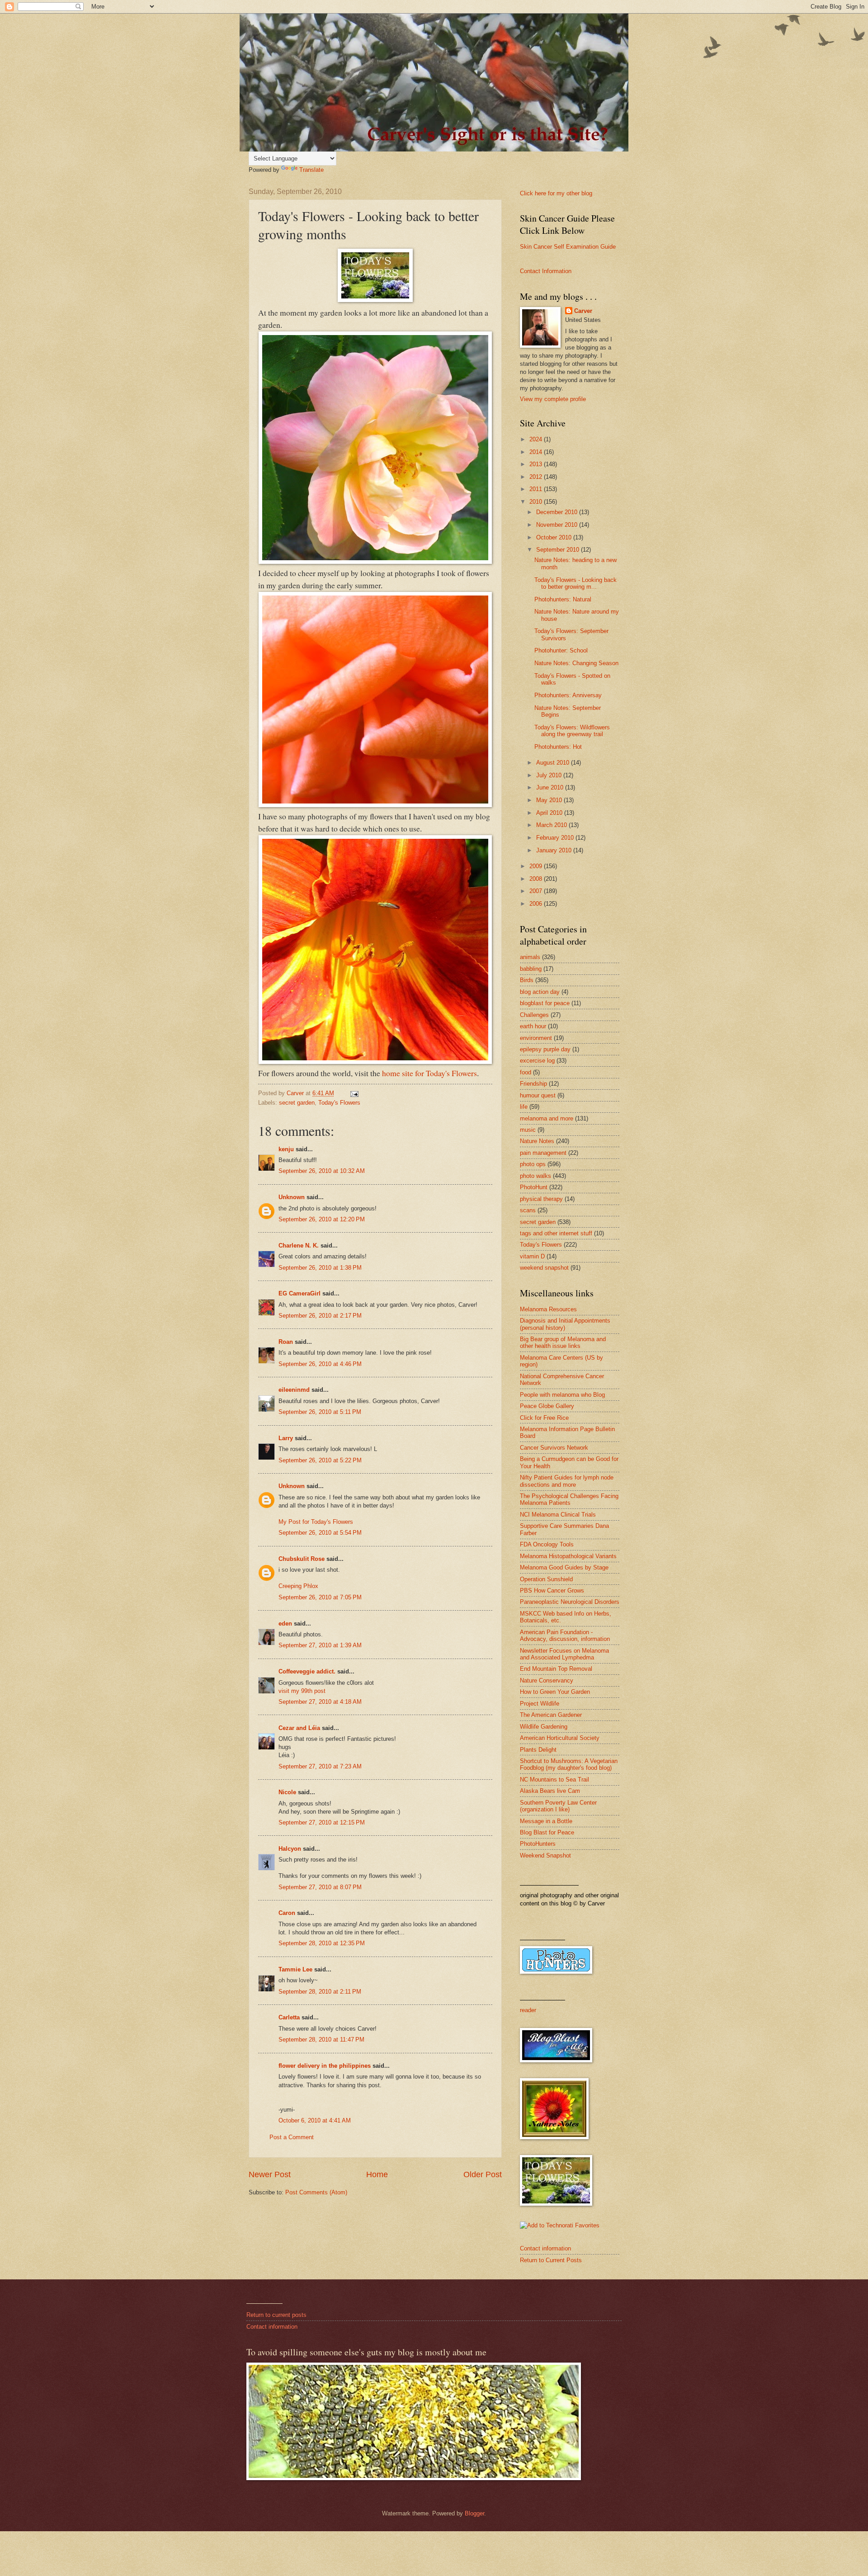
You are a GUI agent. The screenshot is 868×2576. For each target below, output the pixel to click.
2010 (537, 502)
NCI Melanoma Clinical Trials (558, 1515)
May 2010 (550, 800)
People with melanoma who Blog (562, 1395)
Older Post (483, 2174)
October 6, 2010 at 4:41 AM (315, 2120)
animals (530, 957)
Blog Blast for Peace (547, 1832)
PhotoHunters (538, 1844)
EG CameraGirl (300, 1293)
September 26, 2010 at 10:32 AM (322, 1171)
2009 (537, 866)
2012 (537, 477)
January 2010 (555, 850)
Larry (286, 1438)
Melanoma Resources (548, 1309)
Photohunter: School (561, 650)
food (526, 1072)
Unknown (292, 1197)
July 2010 (550, 775)
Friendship (533, 1084)
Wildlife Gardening (544, 1727)
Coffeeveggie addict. (307, 1671)
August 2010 (554, 763)
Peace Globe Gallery (547, 1406)
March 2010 (552, 825)
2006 (537, 904)
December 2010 (558, 512)
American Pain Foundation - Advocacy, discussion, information (565, 1635)
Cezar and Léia (299, 1728)
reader (528, 2010)
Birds (527, 980)
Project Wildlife (540, 1704)
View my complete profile (553, 399)
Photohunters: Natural (563, 599)
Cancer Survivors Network (554, 1448)
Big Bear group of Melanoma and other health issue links (563, 1342)
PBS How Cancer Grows (552, 1591)
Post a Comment (292, 2137)
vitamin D (532, 1256)
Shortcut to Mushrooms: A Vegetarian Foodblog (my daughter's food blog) (569, 1764)
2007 (537, 891)
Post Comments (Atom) (316, 2192)
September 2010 (559, 550)
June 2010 (551, 787)
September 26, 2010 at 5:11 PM (320, 1412)
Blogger (474, 2513)
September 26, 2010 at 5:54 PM (320, 1533)
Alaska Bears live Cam (550, 1791)
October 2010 (555, 537)
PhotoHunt (534, 1187)
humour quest (538, 1095)
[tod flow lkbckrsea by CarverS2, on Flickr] (375, 561)
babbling (531, 969)
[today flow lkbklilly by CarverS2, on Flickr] (375, 1061)
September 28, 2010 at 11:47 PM (321, 2040)
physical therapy (541, 1199)
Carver (583, 311)
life (524, 1107)
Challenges (534, 1015)
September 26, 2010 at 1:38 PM (320, 1268)
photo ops (533, 1164)
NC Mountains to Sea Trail (554, 1780)
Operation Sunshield (546, 1579)
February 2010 (556, 838)
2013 (537, 464)
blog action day (540, 992)
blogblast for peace (545, 1003)
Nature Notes (537, 1141)
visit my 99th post (302, 1691)
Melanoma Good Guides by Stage (564, 1567)
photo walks (535, 1176)
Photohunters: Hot (558, 747)
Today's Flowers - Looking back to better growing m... (576, 583)
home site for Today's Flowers (429, 1073)
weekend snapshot (544, 1268)
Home (377, 2174)
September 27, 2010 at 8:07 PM (320, 1887)
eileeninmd (294, 1390)
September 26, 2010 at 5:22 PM (320, 1460)
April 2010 (550, 813)
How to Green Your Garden (555, 1692)
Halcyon (290, 1849)
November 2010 (558, 525)
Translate (311, 170)
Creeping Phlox (298, 1586)
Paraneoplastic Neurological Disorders (570, 1602)
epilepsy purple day (545, 1049)
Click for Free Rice (544, 1418)
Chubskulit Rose (302, 1559)
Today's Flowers (339, 1103)
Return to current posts (276, 2315)
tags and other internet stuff (556, 1233)
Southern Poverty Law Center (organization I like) (558, 1806)
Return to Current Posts (551, 2260)
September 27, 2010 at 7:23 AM (320, 1766)
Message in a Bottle (546, 1821)
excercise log (537, 1061)
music (528, 1130)
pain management (543, 1153)
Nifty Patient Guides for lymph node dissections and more (567, 1481)
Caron (287, 1913)
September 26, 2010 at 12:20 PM (322, 1219)
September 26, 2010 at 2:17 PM (320, 1316)
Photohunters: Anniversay (568, 695)
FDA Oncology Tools (547, 1544)
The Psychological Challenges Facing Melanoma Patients (569, 1499)
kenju (286, 1149)
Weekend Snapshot (545, 1855)
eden (285, 1624)
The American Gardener (551, 1715)
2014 (537, 452)
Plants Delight (538, 1750)
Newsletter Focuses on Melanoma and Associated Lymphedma (564, 1654)
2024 (537, 439)
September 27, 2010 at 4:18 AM (320, 1702)
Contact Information (546, 271)
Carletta (289, 2017)
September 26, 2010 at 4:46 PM (320, 1364)
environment (536, 1038)
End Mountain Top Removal (556, 1669)
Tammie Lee (295, 1969)
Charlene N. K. (299, 1245)
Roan (286, 1342)
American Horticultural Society (560, 1738)
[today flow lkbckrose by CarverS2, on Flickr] (375, 804)
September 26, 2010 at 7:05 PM (320, 1597)
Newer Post (270, 2174)
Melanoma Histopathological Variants (568, 1556)
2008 (537, 879)
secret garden (297, 1103)
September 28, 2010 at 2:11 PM (320, 1992)
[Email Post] (354, 1093)
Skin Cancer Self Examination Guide (568, 247)
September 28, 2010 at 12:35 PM (322, 1943)
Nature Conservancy (547, 1680)
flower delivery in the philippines (325, 2066)
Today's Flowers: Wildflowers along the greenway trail (572, 731)
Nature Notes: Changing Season (576, 663)
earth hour (533, 1026)
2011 (537, 489)
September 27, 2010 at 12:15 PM (322, 1822)
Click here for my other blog (556, 193)
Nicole (287, 1792)
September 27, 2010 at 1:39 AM (320, 1645)
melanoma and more (547, 1118)
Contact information (545, 2248)
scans (528, 1210)
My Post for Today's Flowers (316, 1522)
